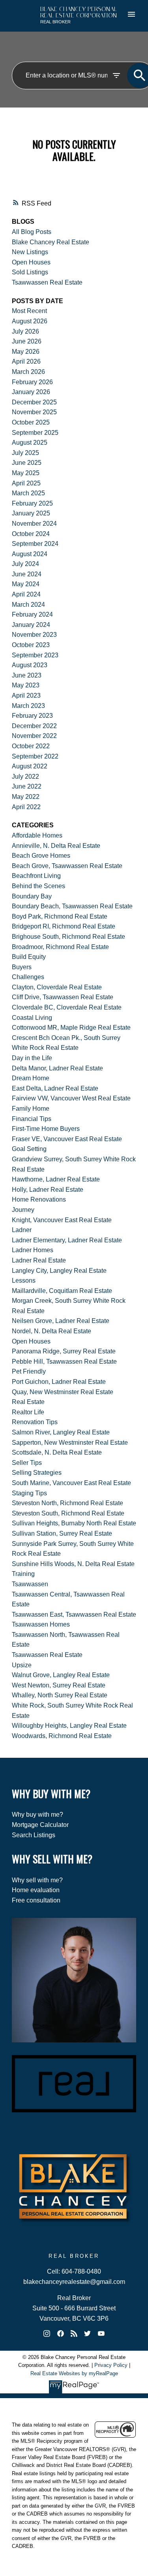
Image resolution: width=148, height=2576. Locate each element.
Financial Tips (32, 1119)
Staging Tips (29, 1493)
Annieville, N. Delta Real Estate (56, 846)
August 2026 (30, 321)
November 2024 (34, 524)
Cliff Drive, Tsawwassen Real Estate (63, 997)
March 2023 (28, 706)
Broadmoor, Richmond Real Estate (60, 947)
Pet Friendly (29, 1371)
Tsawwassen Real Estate (47, 282)
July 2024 (25, 564)
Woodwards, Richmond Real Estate (62, 1736)
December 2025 (34, 402)
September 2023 (35, 655)
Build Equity (29, 957)
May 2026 (26, 352)
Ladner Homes (33, 1250)
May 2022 (26, 797)
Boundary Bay (32, 896)
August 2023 (30, 665)
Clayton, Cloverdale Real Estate (57, 987)
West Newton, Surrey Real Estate (59, 1685)
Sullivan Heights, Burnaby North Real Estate (74, 1523)
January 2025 (31, 513)
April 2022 (26, 807)
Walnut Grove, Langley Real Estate (61, 1675)
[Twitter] (88, 2333)
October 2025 (31, 422)
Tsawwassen (30, 1584)
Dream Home (31, 1078)
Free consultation (36, 1900)
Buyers (22, 967)
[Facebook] (60, 2333)
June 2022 (27, 786)
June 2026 (27, 341)
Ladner (22, 1230)
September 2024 (35, 544)
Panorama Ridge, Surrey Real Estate (64, 1351)
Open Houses (31, 262)
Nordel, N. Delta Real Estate (52, 1331)
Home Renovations (39, 1199)
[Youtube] (101, 2333)
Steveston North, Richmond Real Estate (67, 1503)
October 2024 (31, 534)
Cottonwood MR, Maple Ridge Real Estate (71, 1028)
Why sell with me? (37, 1880)
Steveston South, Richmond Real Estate (68, 1513)
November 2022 (34, 736)
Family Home (31, 1109)
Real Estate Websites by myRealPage (74, 2373)
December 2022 (34, 726)
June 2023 (27, 675)
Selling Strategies (37, 1473)
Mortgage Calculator (40, 1825)
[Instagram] (47, 2333)
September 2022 (35, 756)
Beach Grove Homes (41, 856)
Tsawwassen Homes (41, 1624)
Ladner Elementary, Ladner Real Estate (67, 1240)
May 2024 (26, 584)
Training (23, 1574)
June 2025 (27, 463)
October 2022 (31, 746)
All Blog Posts (32, 232)
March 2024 (28, 605)
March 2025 (28, 493)
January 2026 (31, 392)
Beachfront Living (36, 876)
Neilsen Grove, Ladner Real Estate (61, 1321)
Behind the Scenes (38, 886)
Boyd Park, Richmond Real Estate (60, 916)
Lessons (24, 1280)
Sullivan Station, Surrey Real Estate (62, 1533)
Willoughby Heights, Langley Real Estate (69, 1726)
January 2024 (31, 625)
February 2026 (32, 382)
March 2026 (28, 372)
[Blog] (74, 2333)
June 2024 (27, 574)
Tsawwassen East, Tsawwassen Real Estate (74, 1614)
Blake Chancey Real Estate (51, 242)
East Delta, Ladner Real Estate (55, 1088)
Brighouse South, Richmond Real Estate (68, 937)
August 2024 (30, 554)
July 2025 (25, 453)
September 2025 (35, 433)
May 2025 (26, 473)
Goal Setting (29, 1149)
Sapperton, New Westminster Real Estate (70, 1443)
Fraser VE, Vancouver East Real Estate (67, 1139)
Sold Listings (30, 272)
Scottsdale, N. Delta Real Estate (57, 1452)
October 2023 (31, 645)
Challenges (28, 977)
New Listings (30, 252)
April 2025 (26, 483)
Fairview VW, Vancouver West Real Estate (71, 1098)
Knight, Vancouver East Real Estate (62, 1220)
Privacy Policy (111, 2365)
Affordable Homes (37, 835)
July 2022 (25, 777)
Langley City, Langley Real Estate (59, 1271)
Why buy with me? (37, 1815)
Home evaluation (36, 1890)
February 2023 (32, 716)
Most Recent (29, 311)
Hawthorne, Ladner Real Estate (56, 1179)
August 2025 (30, 443)
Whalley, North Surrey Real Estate (60, 1695)
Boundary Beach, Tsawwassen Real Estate (72, 906)
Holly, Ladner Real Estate (48, 1190)
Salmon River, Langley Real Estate (61, 1432)
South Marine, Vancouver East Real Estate (71, 1483)
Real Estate (28, 1402)
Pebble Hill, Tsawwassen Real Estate (64, 1362)
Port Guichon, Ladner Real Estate (59, 1382)
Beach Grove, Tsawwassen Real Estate (67, 866)
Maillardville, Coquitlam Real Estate (62, 1291)
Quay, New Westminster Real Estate (63, 1392)
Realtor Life (28, 1412)
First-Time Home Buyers (46, 1129)
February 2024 (32, 614)
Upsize (22, 1665)
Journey (23, 1210)
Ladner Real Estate (39, 1260)
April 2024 (26, 594)
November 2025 (34, 412)
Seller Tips (27, 1463)
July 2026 (25, 331)
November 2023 (34, 635)
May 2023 (26, 685)
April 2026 (26, 361)
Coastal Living (32, 1018)
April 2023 (26, 695)
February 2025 (32, 503)
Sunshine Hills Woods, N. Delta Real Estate (73, 1564)
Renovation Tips (35, 1422)
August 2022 (30, 766)
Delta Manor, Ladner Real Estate (57, 1068)
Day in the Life (32, 1058)
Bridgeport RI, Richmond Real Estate (64, 926)
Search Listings (34, 1835)
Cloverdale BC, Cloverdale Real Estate (67, 1007)
